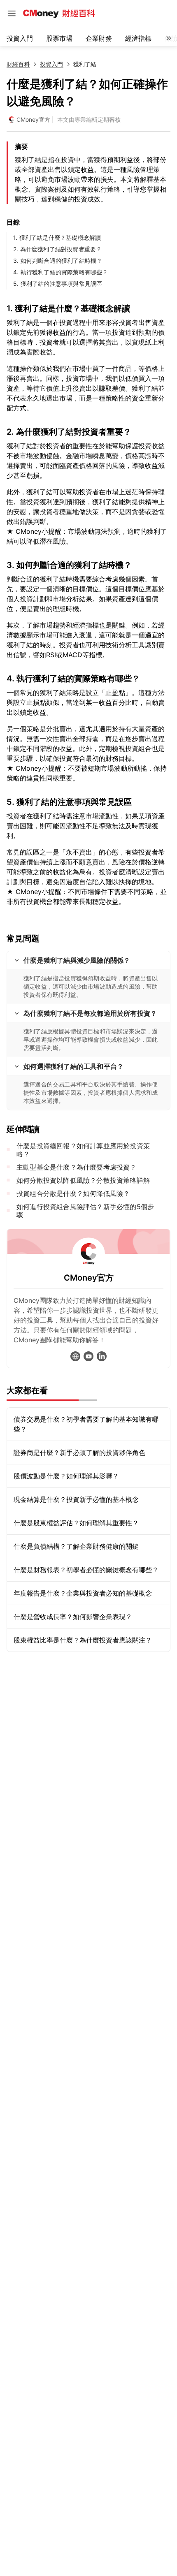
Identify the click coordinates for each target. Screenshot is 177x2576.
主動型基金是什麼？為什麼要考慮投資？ (77, 1167)
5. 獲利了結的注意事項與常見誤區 (58, 284)
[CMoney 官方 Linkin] (102, 1356)
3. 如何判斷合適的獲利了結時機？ (58, 261)
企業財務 (99, 38)
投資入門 (20, 38)
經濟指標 (138, 38)
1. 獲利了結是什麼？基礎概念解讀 (57, 237)
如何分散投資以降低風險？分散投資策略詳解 (83, 1180)
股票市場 (59, 38)
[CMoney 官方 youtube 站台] (88, 1356)
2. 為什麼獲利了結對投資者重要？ (57, 249)
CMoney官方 (33, 119)
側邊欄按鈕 (12, 13)
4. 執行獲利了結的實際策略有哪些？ (61, 272)
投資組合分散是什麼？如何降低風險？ (73, 1193)
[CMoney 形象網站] (75, 1356)
